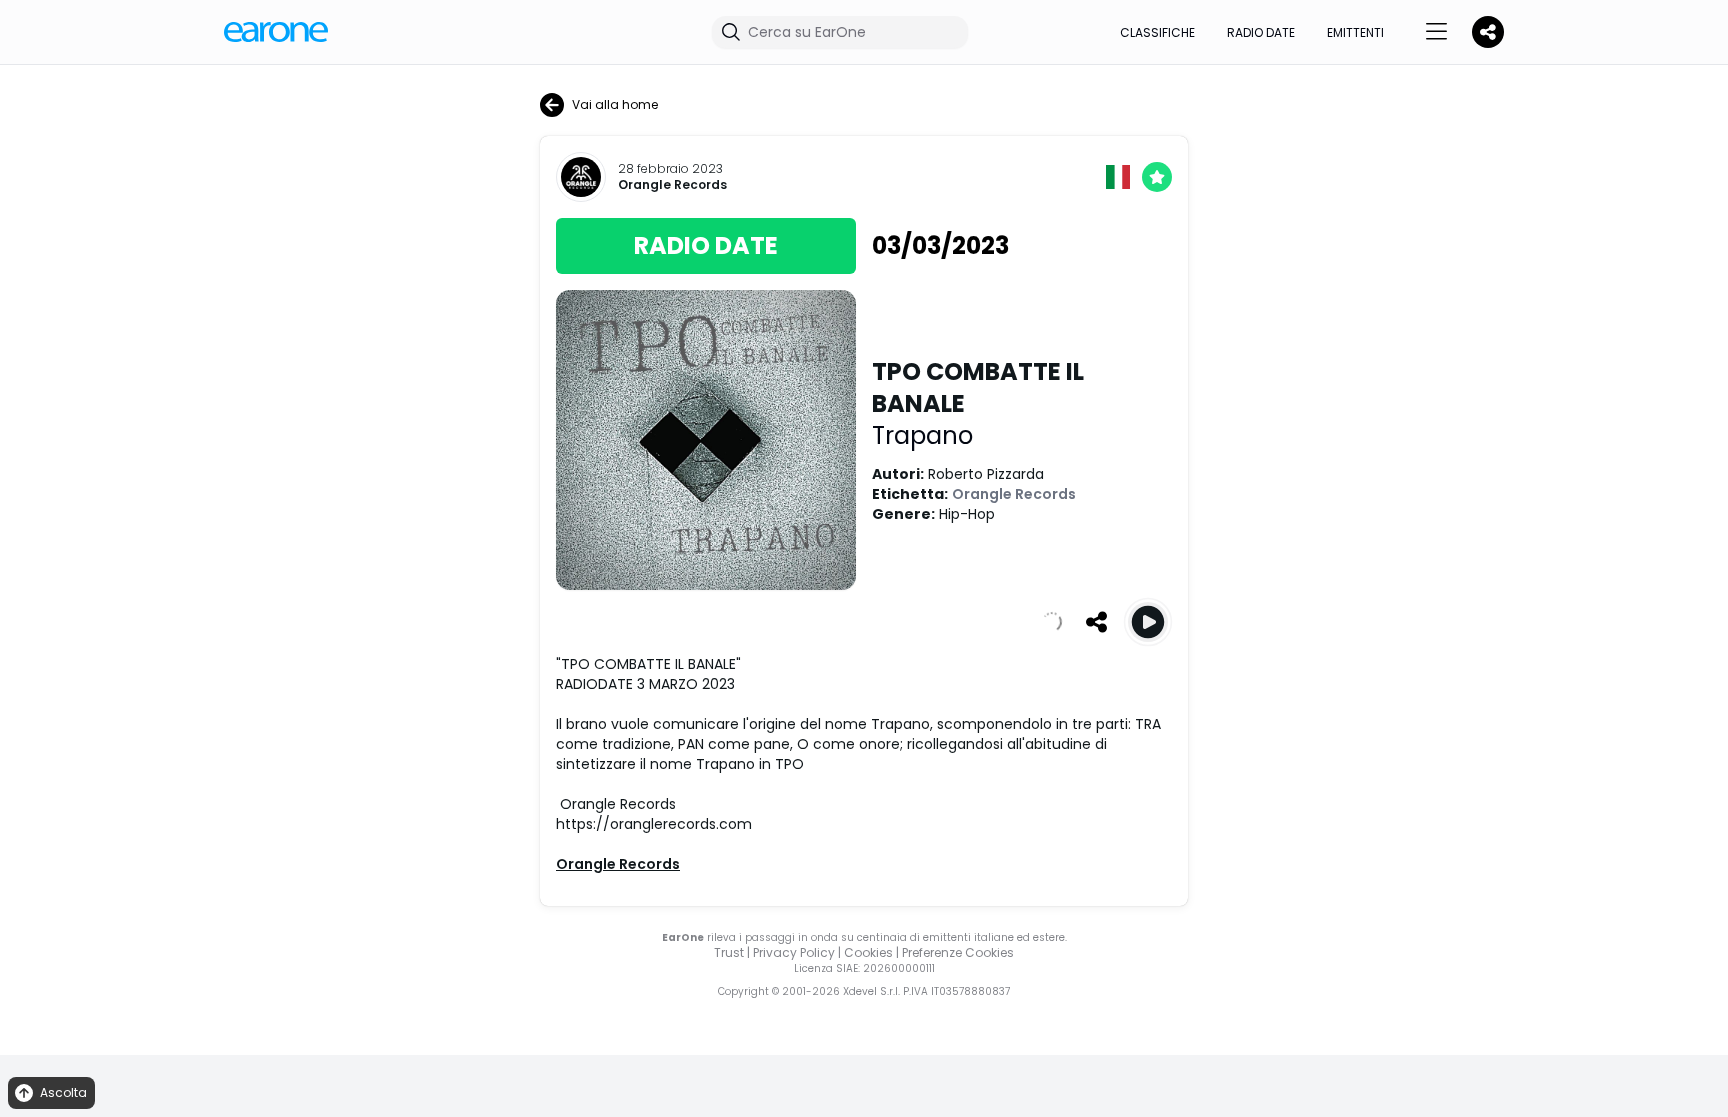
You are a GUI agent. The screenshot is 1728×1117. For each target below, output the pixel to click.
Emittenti (1355, 32)
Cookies (868, 952)
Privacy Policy (794, 952)
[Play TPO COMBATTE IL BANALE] (1148, 622)
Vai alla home (615, 104)
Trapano (922, 435)
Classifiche (1157, 32)
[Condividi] (1096, 622)
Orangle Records (672, 185)
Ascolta (63, 1092)
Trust (729, 952)
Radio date (1261, 32)
